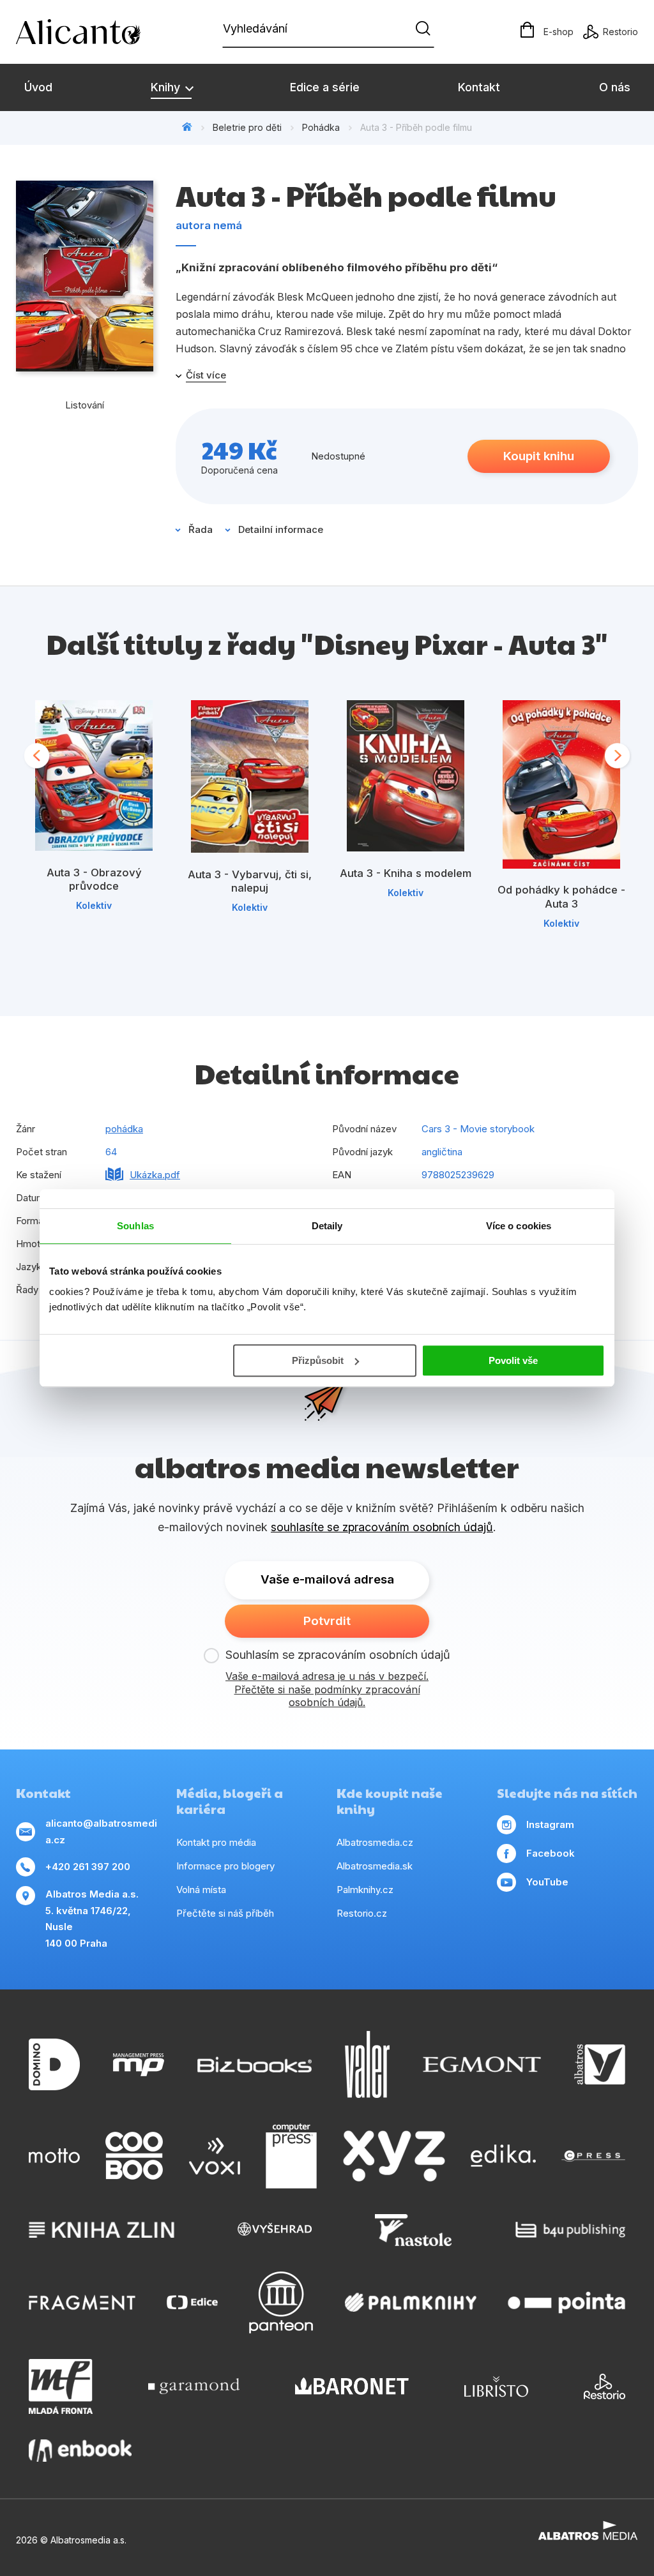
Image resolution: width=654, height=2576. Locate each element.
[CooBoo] (134, 2156)
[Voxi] (215, 2156)
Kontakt (479, 87)
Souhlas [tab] (135, 1226)
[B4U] (571, 2230)
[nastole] (413, 2230)
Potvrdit (327, 1621)
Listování (85, 405)
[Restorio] (605, 2386)
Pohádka (321, 127)
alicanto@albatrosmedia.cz (101, 1831)
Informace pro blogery (225, 1866)
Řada (201, 529)
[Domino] (54, 2064)
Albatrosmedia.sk (375, 1866)
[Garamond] (194, 2386)
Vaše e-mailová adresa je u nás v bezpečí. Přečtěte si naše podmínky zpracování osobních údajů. (327, 1689)
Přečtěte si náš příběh (225, 1913)
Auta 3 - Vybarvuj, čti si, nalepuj (250, 881)
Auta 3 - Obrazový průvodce (94, 880)
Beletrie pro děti (247, 127)
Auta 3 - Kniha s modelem (406, 873)
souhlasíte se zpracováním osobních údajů (382, 1527)
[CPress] (593, 2156)
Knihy (167, 87)
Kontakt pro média (216, 1842)
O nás (615, 87)
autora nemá (209, 225)
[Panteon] (281, 2303)
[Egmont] (482, 2064)
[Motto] (54, 2156)
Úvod (38, 87)
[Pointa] (567, 2303)
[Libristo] (496, 2386)
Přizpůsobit (318, 1360)
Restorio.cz (362, 1913)
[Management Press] (139, 2064)
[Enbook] (80, 2451)
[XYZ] (394, 2156)
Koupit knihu (539, 456)
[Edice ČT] (192, 2303)
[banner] (89, 32)
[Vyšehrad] (275, 2230)
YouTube (547, 1882)
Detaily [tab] (327, 1226)
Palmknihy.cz (365, 1890)
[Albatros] (600, 2064)
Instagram (550, 1824)
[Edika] (503, 2156)
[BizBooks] (255, 2064)
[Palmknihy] (411, 2303)
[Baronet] (352, 2386)
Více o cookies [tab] (519, 1226)
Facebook (551, 1853)
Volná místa (201, 1890)
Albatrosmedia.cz (375, 1842)
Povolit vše (513, 1360)
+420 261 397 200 (88, 1867)
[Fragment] (82, 2303)
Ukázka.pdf (155, 1175)
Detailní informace (281, 529)
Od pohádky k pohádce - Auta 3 (561, 897)
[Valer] (367, 2064)
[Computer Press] (291, 2156)
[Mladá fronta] (61, 2386)
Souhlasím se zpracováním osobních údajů (338, 1655)
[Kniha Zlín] (102, 2230)
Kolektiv (94, 905)
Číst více (206, 375)
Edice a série (325, 87)
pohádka (124, 1129)
